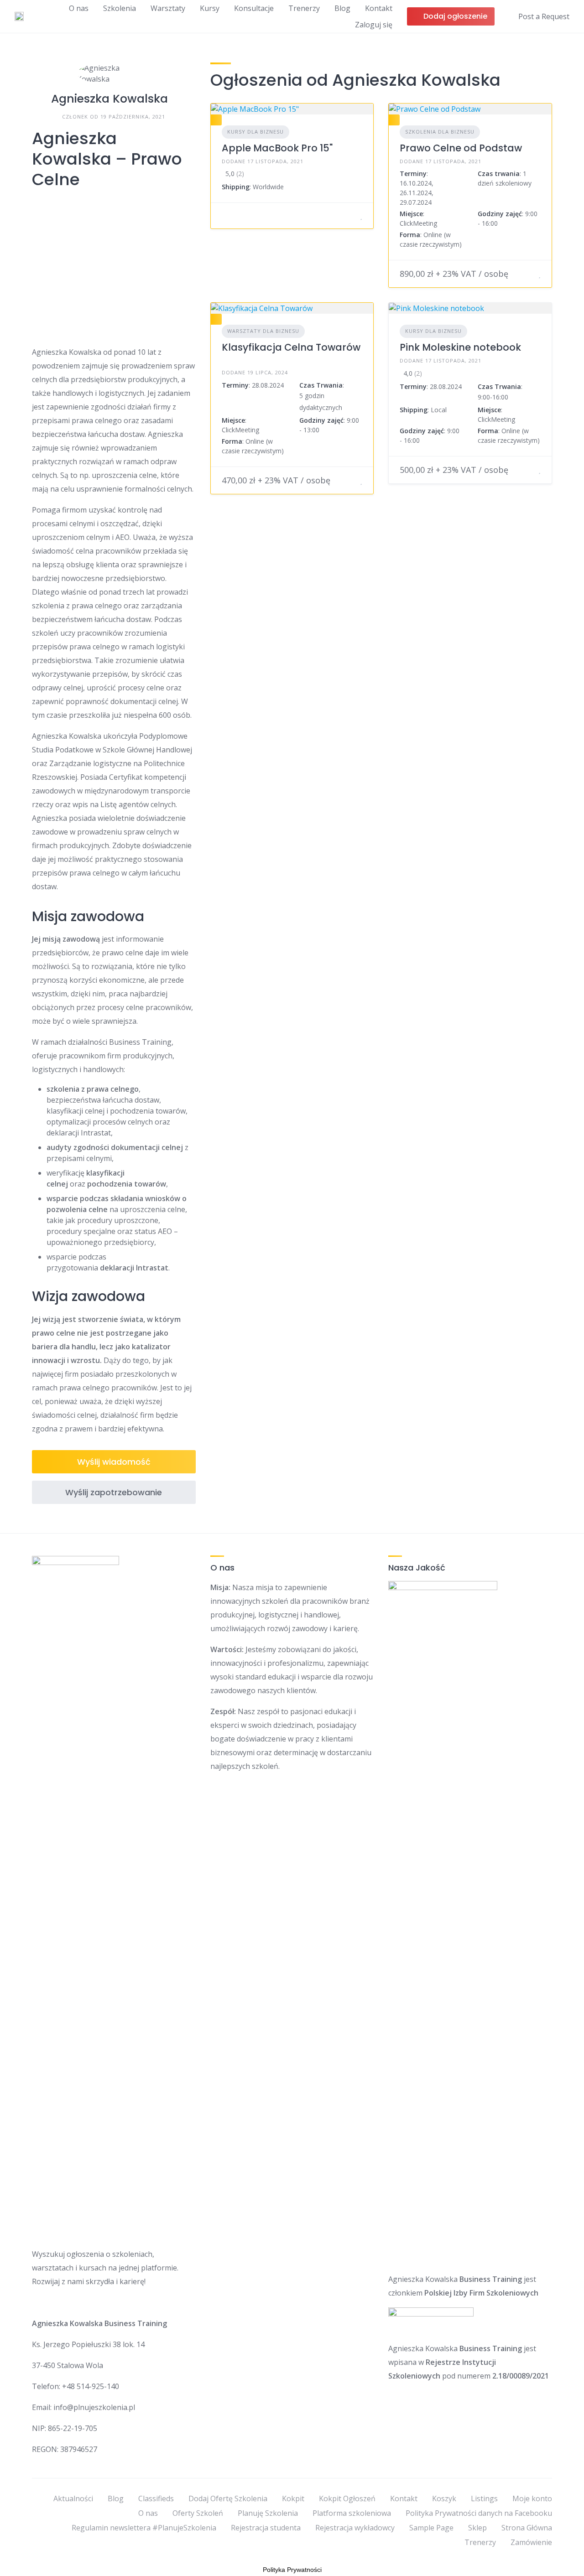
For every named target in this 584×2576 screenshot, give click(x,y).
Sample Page (431, 2528)
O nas (79, 8)
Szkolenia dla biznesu (440, 132)
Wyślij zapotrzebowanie (114, 1492)
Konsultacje (254, 8)
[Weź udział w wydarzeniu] (350, 216)
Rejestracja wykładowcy (355, 2528)
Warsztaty (168, 8)
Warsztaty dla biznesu (263, 331)
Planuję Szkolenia (268, 2513)
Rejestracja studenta (266, 2528)
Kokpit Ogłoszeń (347, 2498)
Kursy (210, 8)
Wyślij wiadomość (114, 1462)
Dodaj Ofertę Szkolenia (228, 2498)
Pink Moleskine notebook (460, 347)
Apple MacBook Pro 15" (277, 148)
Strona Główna (527, 2528)
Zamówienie (531, 2542)
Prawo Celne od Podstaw (461, 148)
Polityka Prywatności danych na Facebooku (479, 2513)
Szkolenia (120, 8)
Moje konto (532, 2498)
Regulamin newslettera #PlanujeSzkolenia (144, 2528)
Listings (484, 2498)
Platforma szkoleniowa (352, 2513)
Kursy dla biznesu (255, 132)
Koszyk (444, 2498)
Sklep (477, 2528)
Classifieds (156, 2498)
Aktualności (73, 2498)
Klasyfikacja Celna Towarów (291, 347)
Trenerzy (304, 8)
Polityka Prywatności (292, 2570)
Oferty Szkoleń (198, 2513)
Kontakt (379, 8)
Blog (342, 8)
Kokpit (293, 2498)
